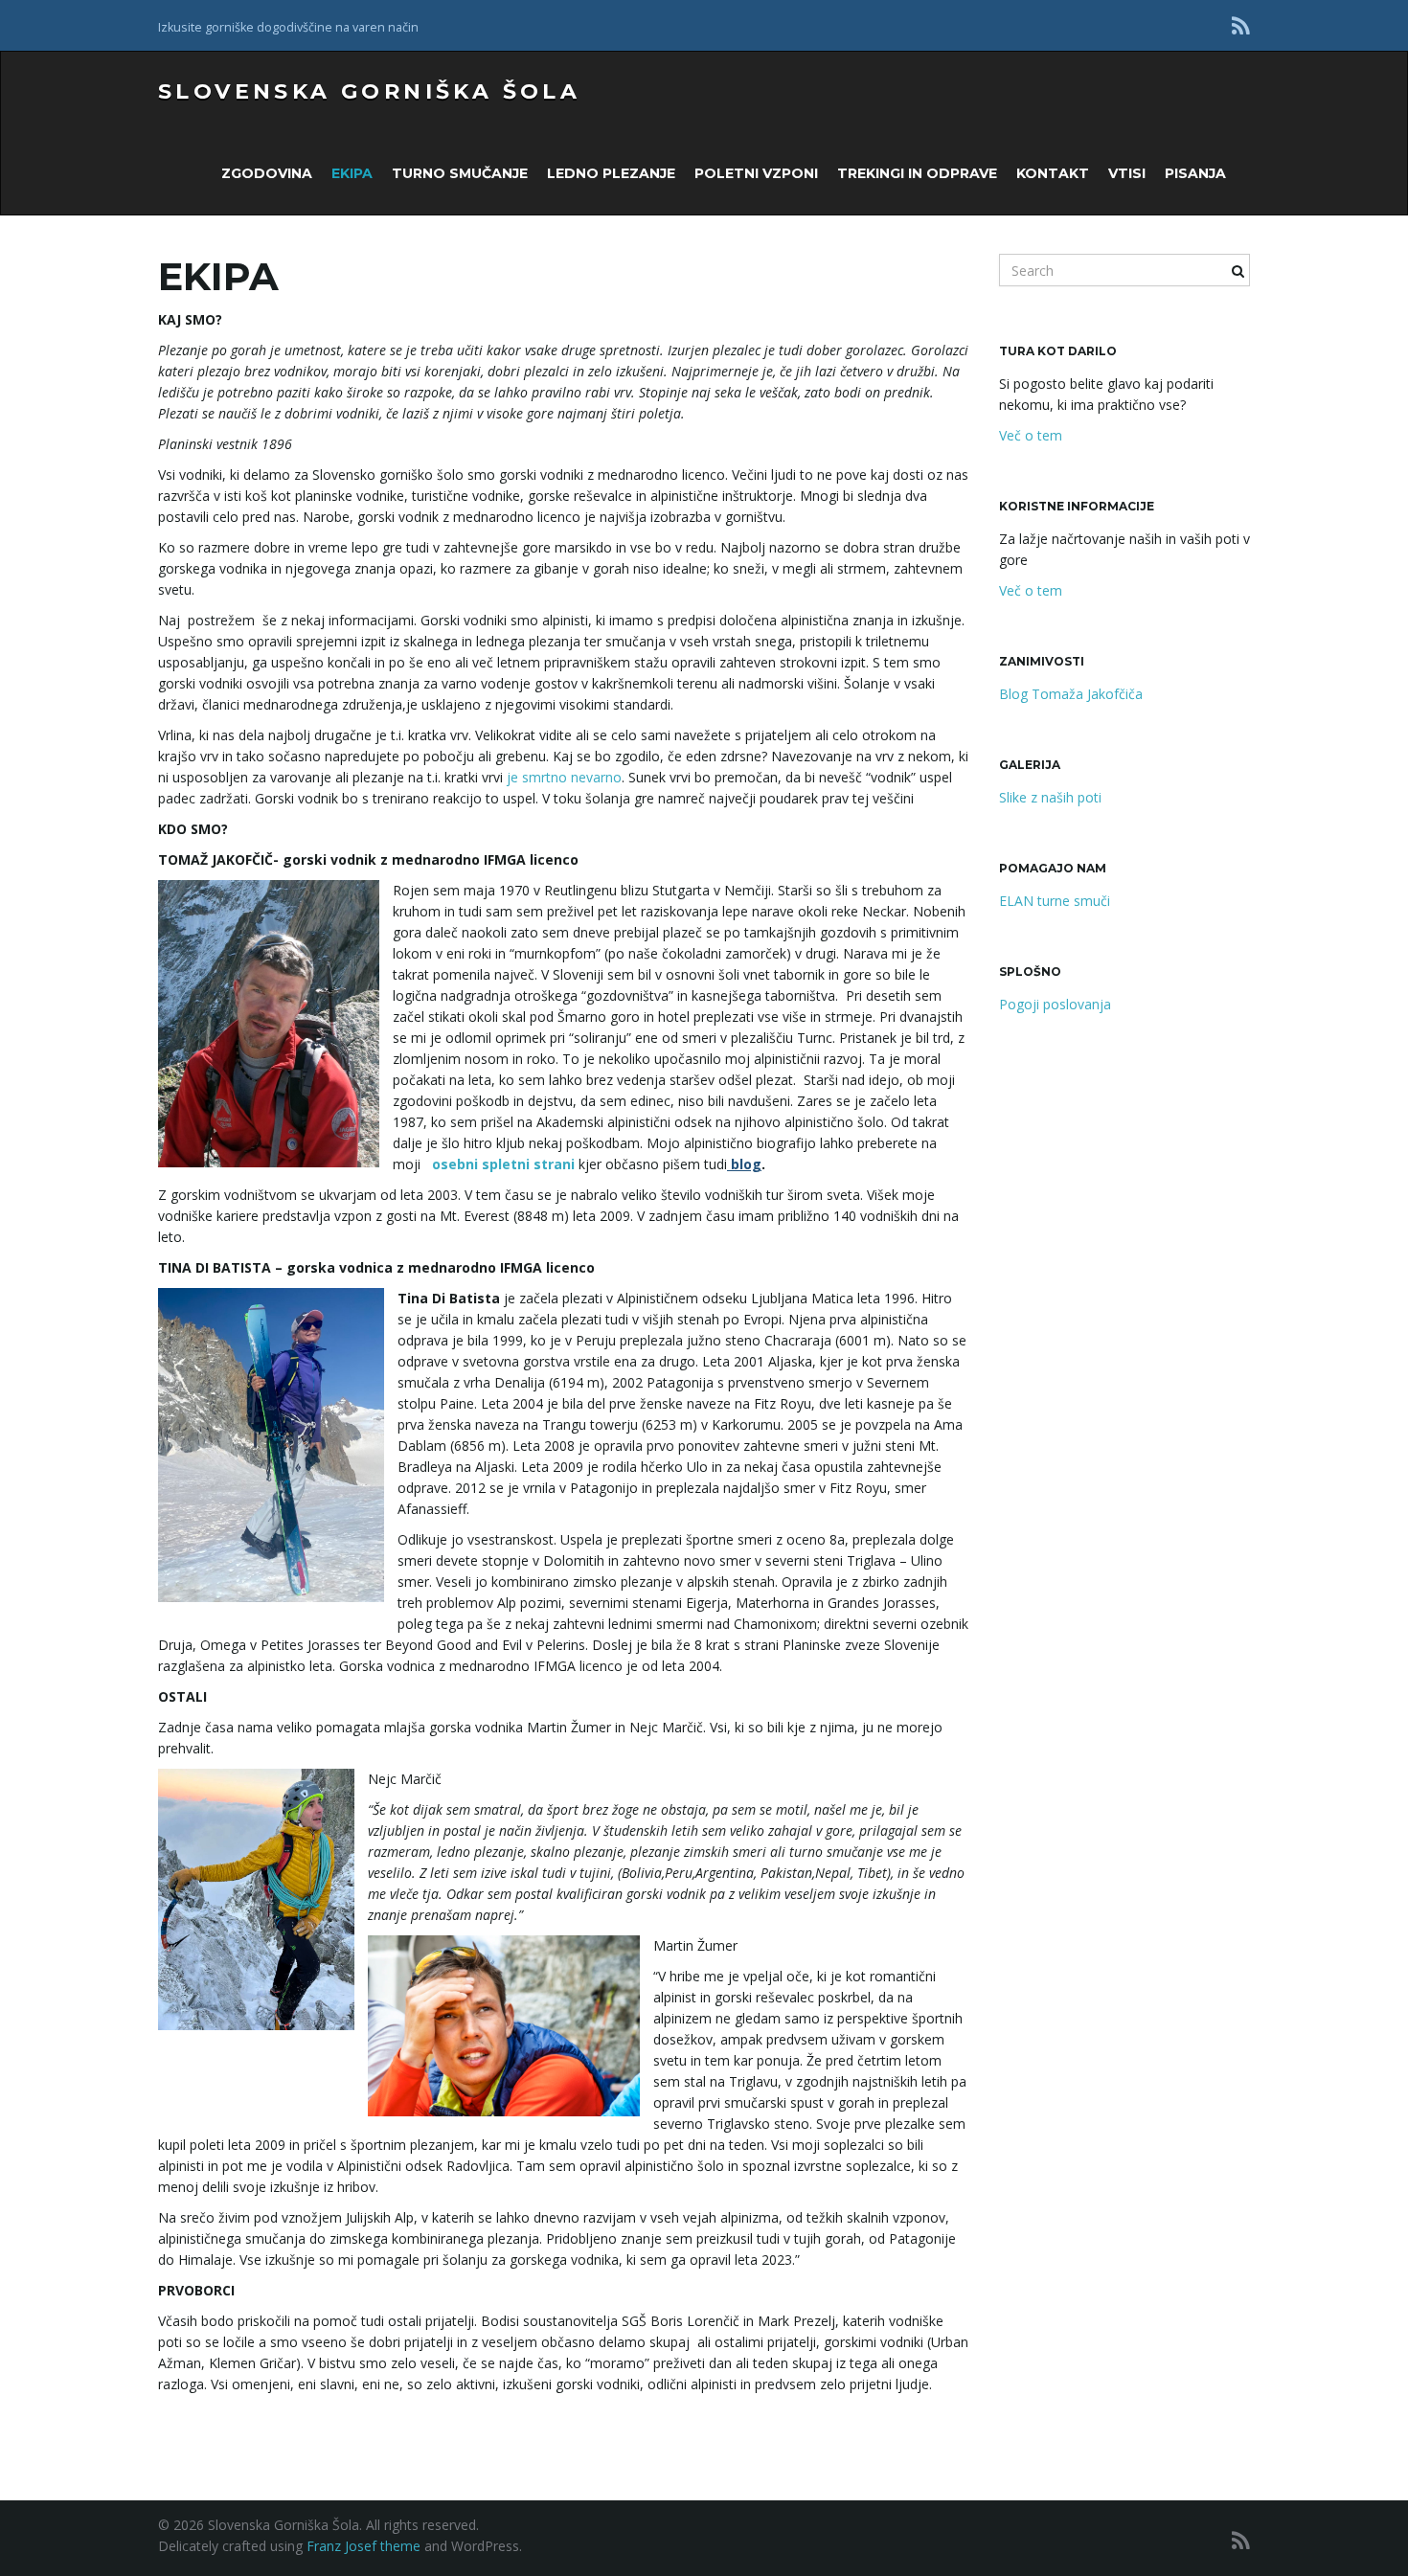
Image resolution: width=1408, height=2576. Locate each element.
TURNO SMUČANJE (460, 173)
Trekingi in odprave (917, 173)
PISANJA (1195, 173)
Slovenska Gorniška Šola (369, 91)
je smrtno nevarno (564, 777)
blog (744, 1164)
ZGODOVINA (267, 173)
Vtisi (1127, 173)
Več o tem (1031, 435)
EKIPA (352, 173)
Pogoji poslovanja (1055, 1004)
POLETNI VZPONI (756, 173)
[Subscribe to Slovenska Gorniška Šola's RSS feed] (1241, 25)
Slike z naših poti (1050, 797)
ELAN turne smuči (1055, 901)
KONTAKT (1053, 173)
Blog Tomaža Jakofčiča (1071, 694)
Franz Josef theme (363, 2546)
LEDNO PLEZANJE (611, 173)
